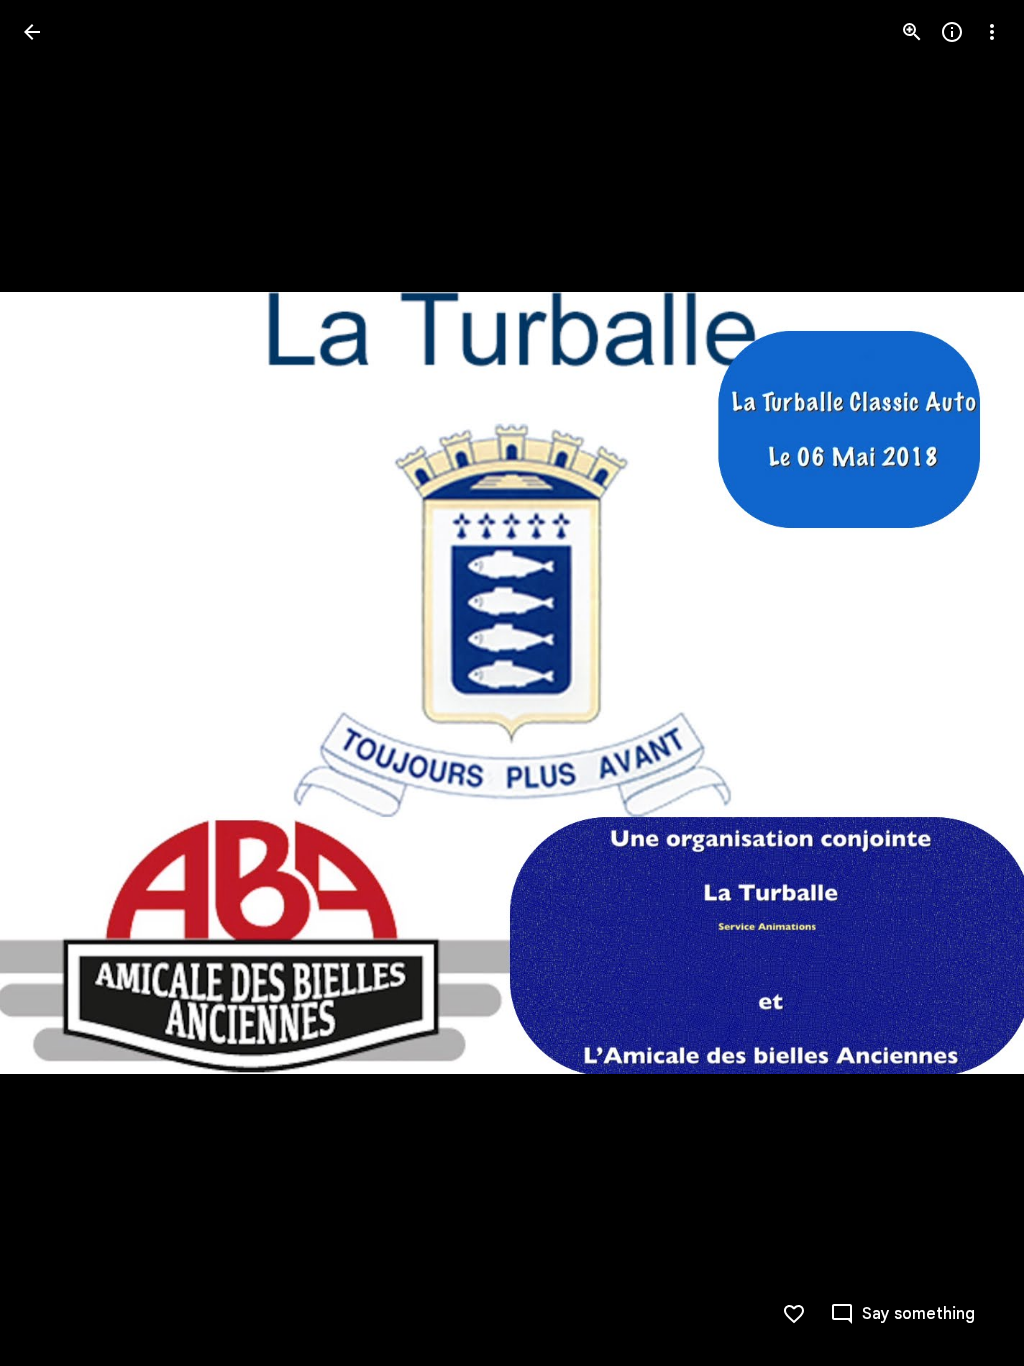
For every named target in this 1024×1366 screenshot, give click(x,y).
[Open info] (952, 32)
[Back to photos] (32, 32)
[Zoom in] (912, 32)
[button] (968, 683)
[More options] (992, 32)
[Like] (794, 1314)
